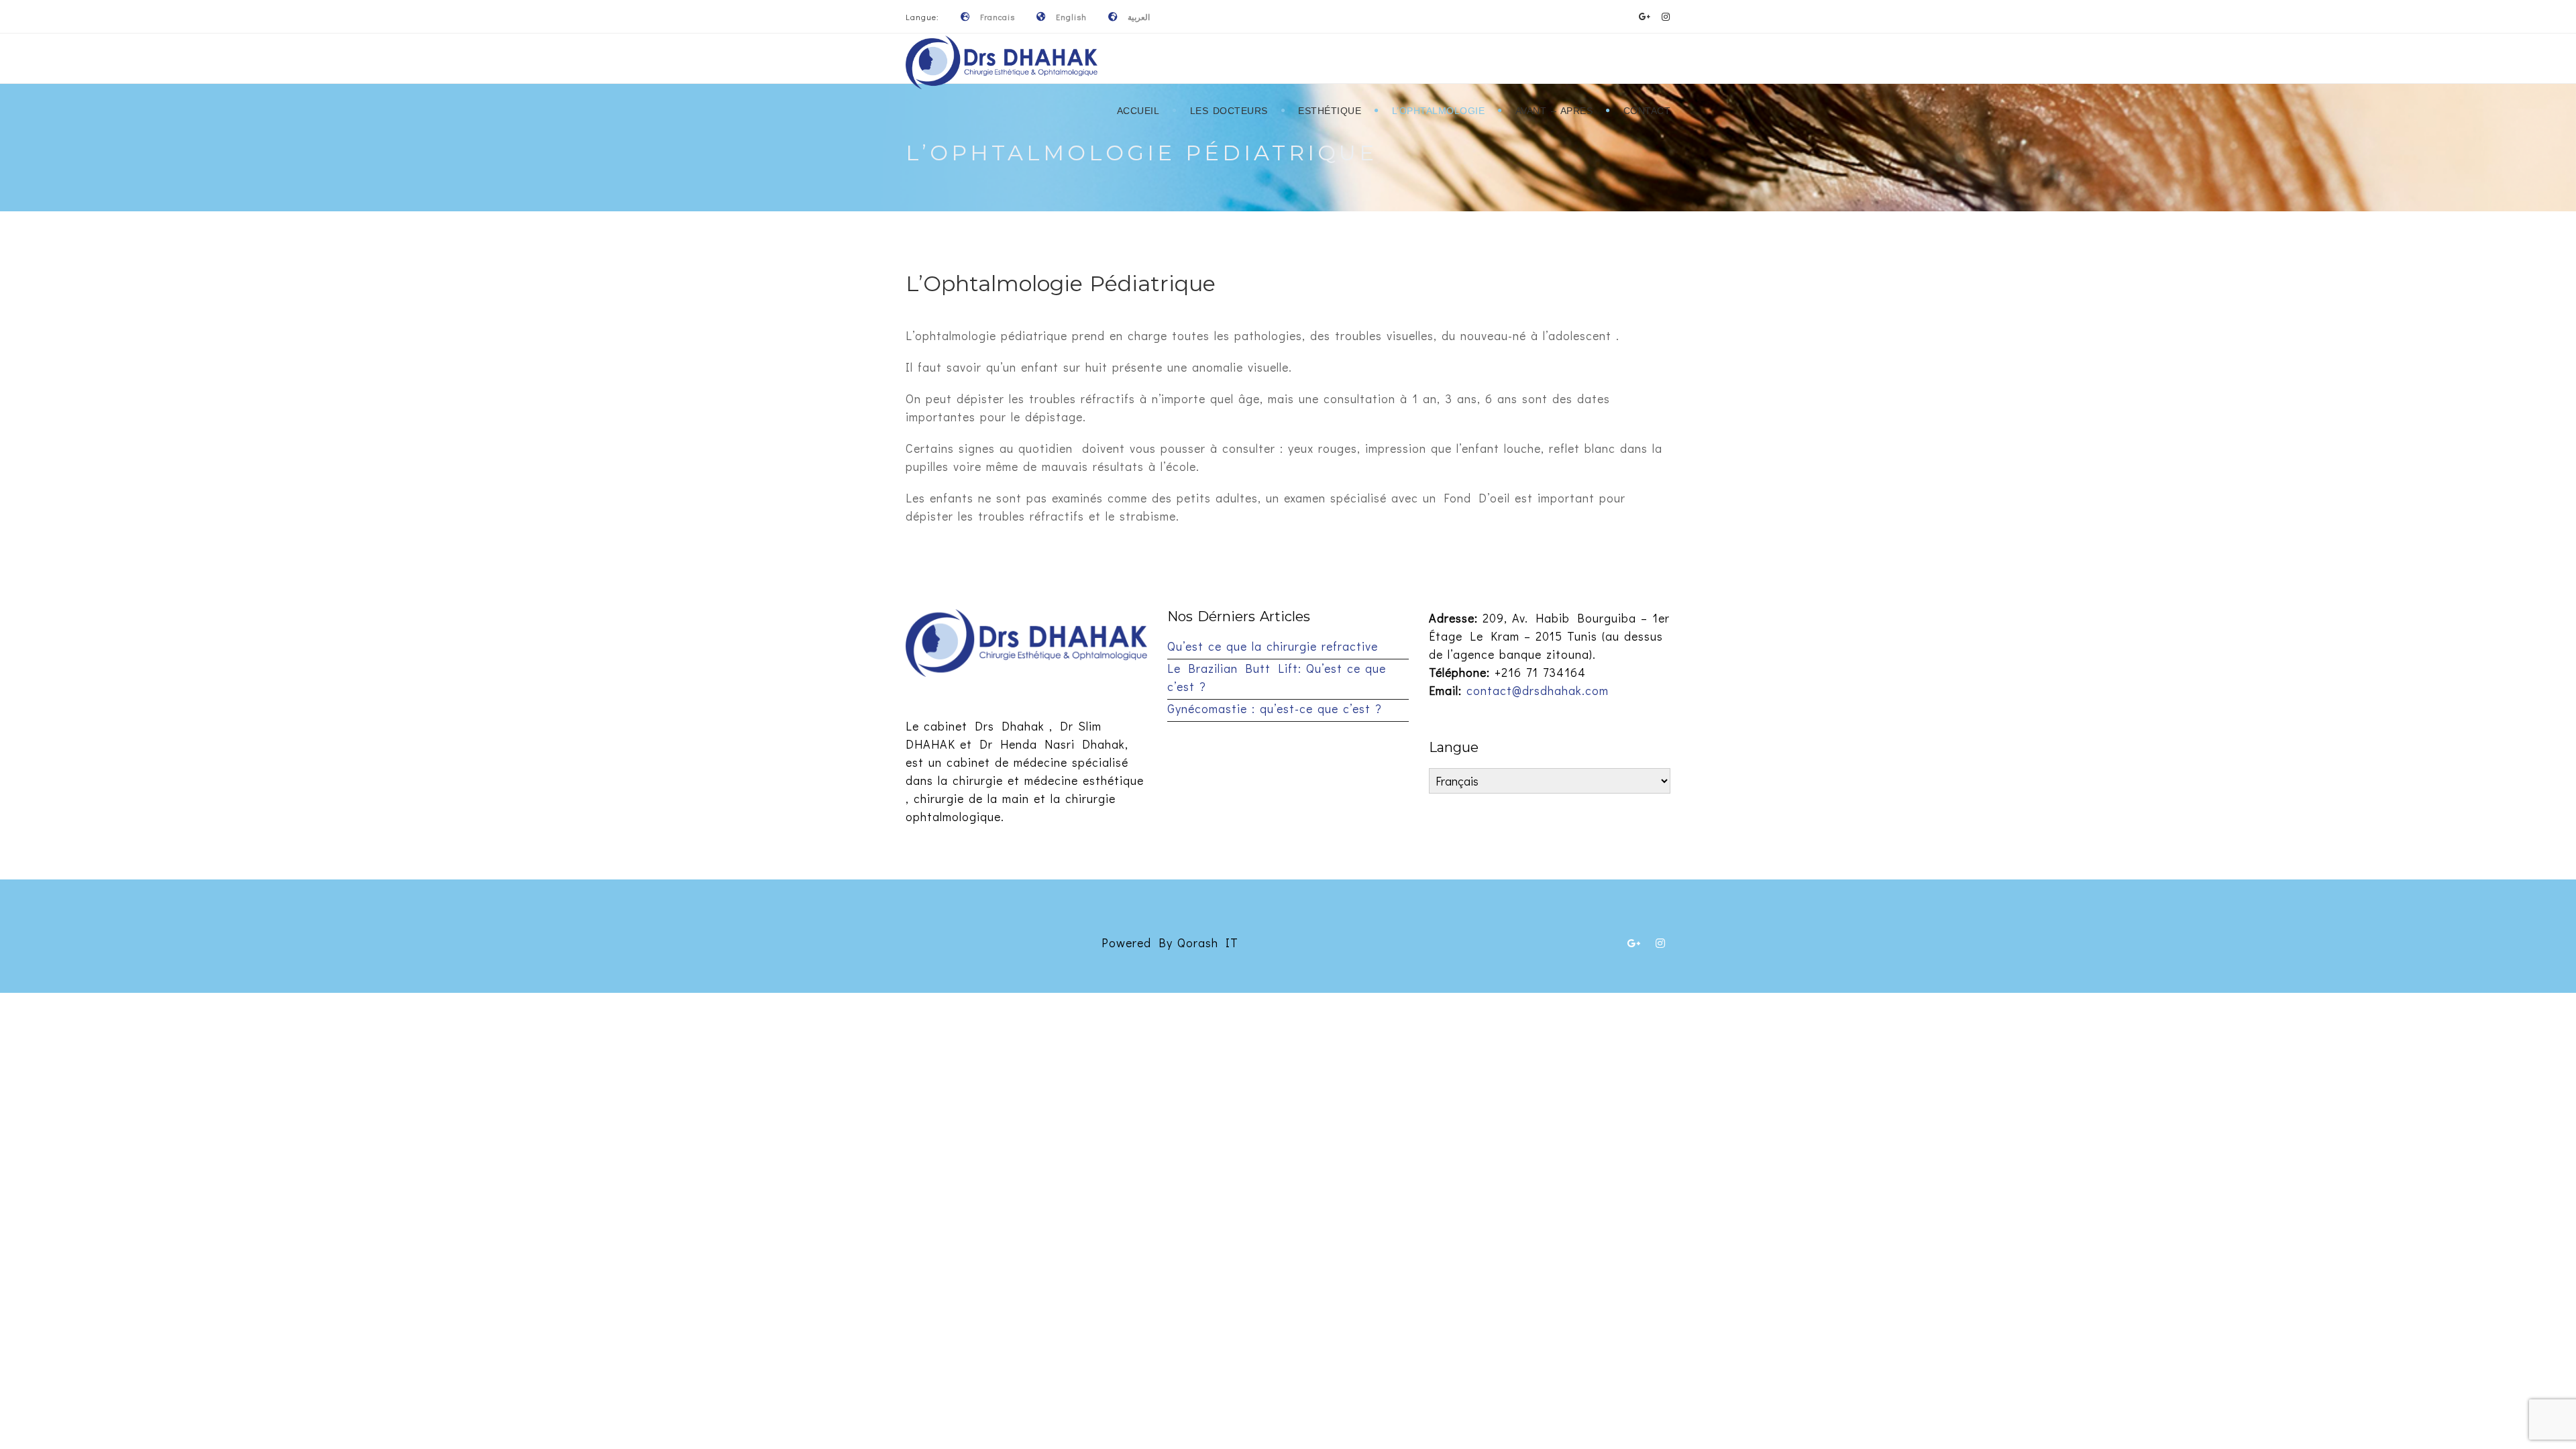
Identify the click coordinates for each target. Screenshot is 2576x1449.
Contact (1647, 111)
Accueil (1138, 111)
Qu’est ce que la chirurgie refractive (1273, 646)
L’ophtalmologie (1439, 111)
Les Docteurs (1229, 111)
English (1071, 17)
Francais (998, 17)
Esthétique (1330, 111)
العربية (1139, 17)
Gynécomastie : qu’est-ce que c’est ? (1275, 708)
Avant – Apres (1554, 111)
